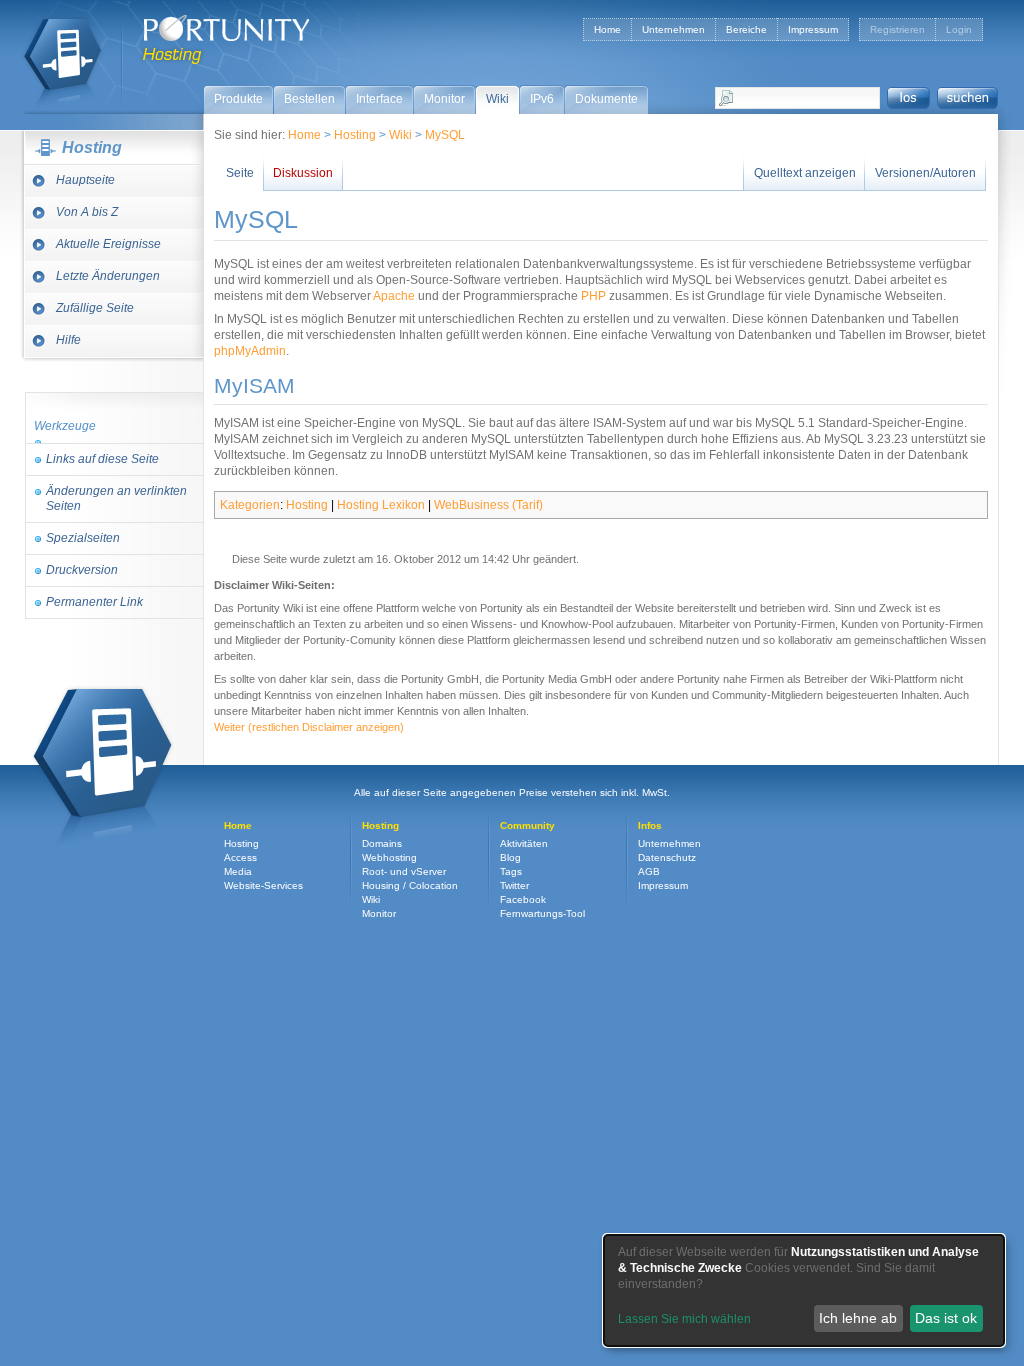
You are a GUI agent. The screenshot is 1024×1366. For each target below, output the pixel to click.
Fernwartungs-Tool (542, 913)
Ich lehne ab (858, 1318)
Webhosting (389, 857)
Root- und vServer (404, 871)
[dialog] (804, 1290)
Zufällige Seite (95, 308)
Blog (510, 857)
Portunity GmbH (226, 29)
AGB (649, 871)
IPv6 (542, 99)
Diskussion (303, 173)
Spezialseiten (83, 538)
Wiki (497, 99)
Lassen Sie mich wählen (684, 1319)
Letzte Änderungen (108, 276)
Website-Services (263, 885)
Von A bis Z (87, 212)
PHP (593, 296)
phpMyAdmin (250, 351)
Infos (650, 825)
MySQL (445, 135)
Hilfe (68, 340)
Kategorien (250, 505)
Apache (394, 296)
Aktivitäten (524, 843)
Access (240, 857)
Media (238, 871)
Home (607, 29)
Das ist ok (946, 1318)
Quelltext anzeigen (805, 173)
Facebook (523, 899)
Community (527, 825)
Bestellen (309, 99)
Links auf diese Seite (102, 459)
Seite (240, 173)
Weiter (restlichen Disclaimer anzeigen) (309, 727)
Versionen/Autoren (925, 173)
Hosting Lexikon (381, 505)
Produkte (238, 99)
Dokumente (606, 99)
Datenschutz (667, 857)
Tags (511, 871)
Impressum (813, 29)
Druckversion (82, 570)
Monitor (444, 99)
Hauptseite (85, 180)
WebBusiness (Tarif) (488, 505)
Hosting (62, 52)
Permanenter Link (94, 602)
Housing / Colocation (410, 885)
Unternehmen (673, 29)
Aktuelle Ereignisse (108, 244)
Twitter (514, 885)
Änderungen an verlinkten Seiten (116, 498)
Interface (379, 99)
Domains (382, 843)
